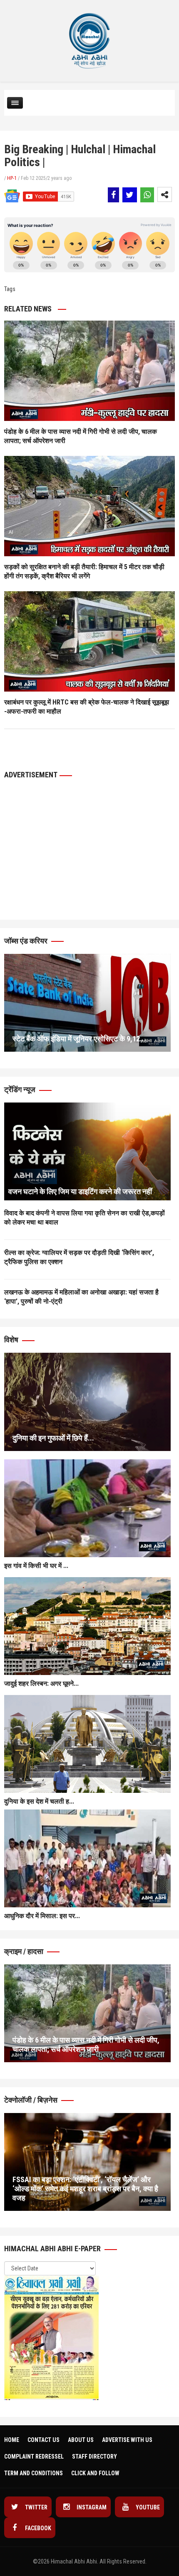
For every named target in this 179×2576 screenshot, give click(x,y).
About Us (81, 2440)
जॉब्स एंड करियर (27, 941)
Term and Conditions (34, 2473)
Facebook (37, 2528)
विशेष (12, 1340)
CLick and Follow (95, 2473)
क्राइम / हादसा (25, 1951)
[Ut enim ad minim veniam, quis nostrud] (87, 1151)
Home (12, 2440)
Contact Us (44, 2440)
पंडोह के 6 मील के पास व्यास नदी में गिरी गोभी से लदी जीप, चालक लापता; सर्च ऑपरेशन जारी (86, 2045)
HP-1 (12, 178)
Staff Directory (94, 2457)
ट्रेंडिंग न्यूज (21, 1089)
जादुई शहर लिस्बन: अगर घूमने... (41, 1684)
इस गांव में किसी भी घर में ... (36, 1566)
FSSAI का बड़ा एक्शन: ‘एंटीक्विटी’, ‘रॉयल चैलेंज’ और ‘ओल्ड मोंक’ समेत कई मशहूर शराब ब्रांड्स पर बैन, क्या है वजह (85, 2189)
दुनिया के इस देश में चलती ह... (39, 1801)
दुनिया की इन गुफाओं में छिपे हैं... (53, 1438)
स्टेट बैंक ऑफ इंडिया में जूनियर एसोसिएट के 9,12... (79, 1039)
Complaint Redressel (34, 2457)
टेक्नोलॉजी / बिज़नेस (32, 2100)
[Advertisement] (67, 828)
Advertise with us (127, 2440)
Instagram (91, 2507)
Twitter (36, 2507)
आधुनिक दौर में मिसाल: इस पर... (42, 1916)
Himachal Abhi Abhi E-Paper (53, 2249)
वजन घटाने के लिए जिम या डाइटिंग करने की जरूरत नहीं (80, 1191)
